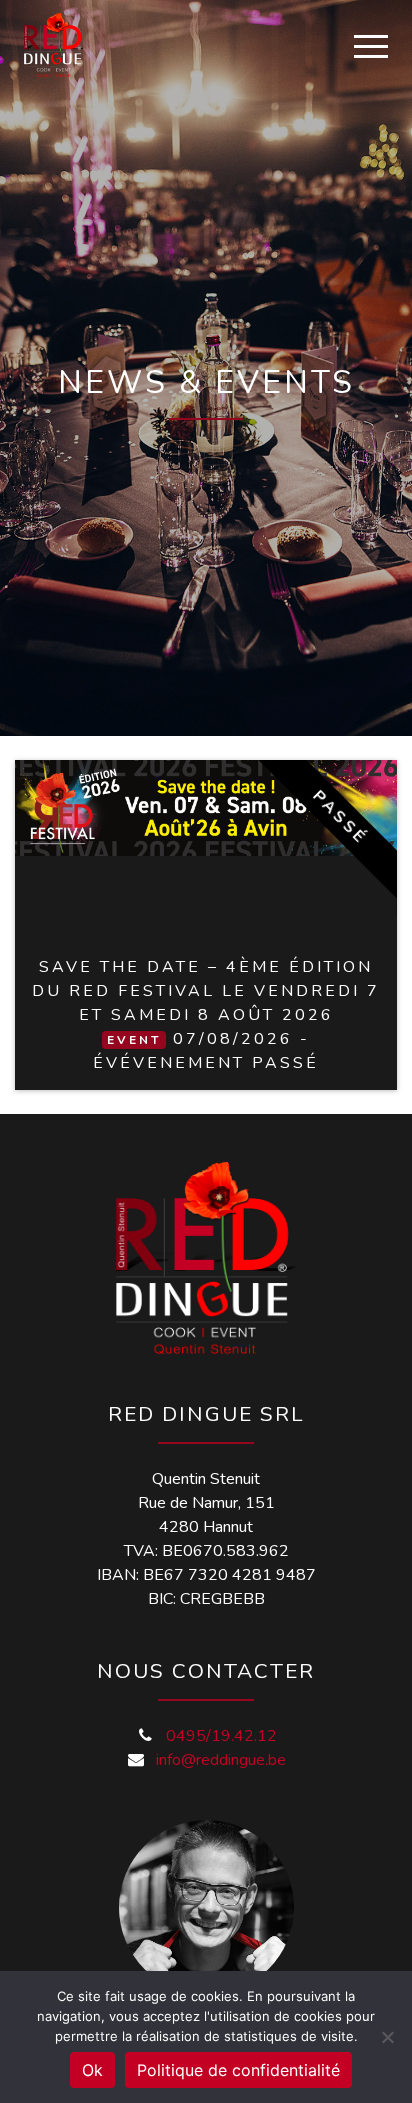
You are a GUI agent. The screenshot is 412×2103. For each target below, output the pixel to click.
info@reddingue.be (221, 1760)
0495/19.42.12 (221, 1736)
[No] (387, 2037)
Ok (92, 2070)
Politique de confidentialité (238, 2070)
